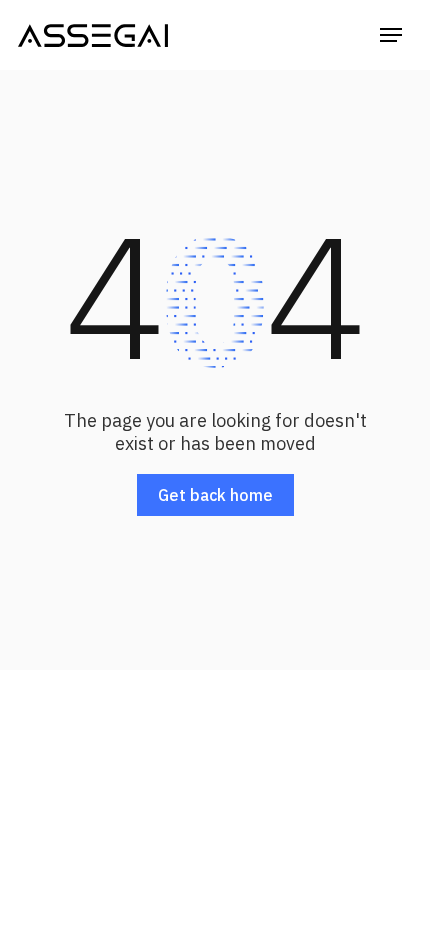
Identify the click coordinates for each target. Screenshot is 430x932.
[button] (391, 35)
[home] (93, 34)
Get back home (215, 495)
